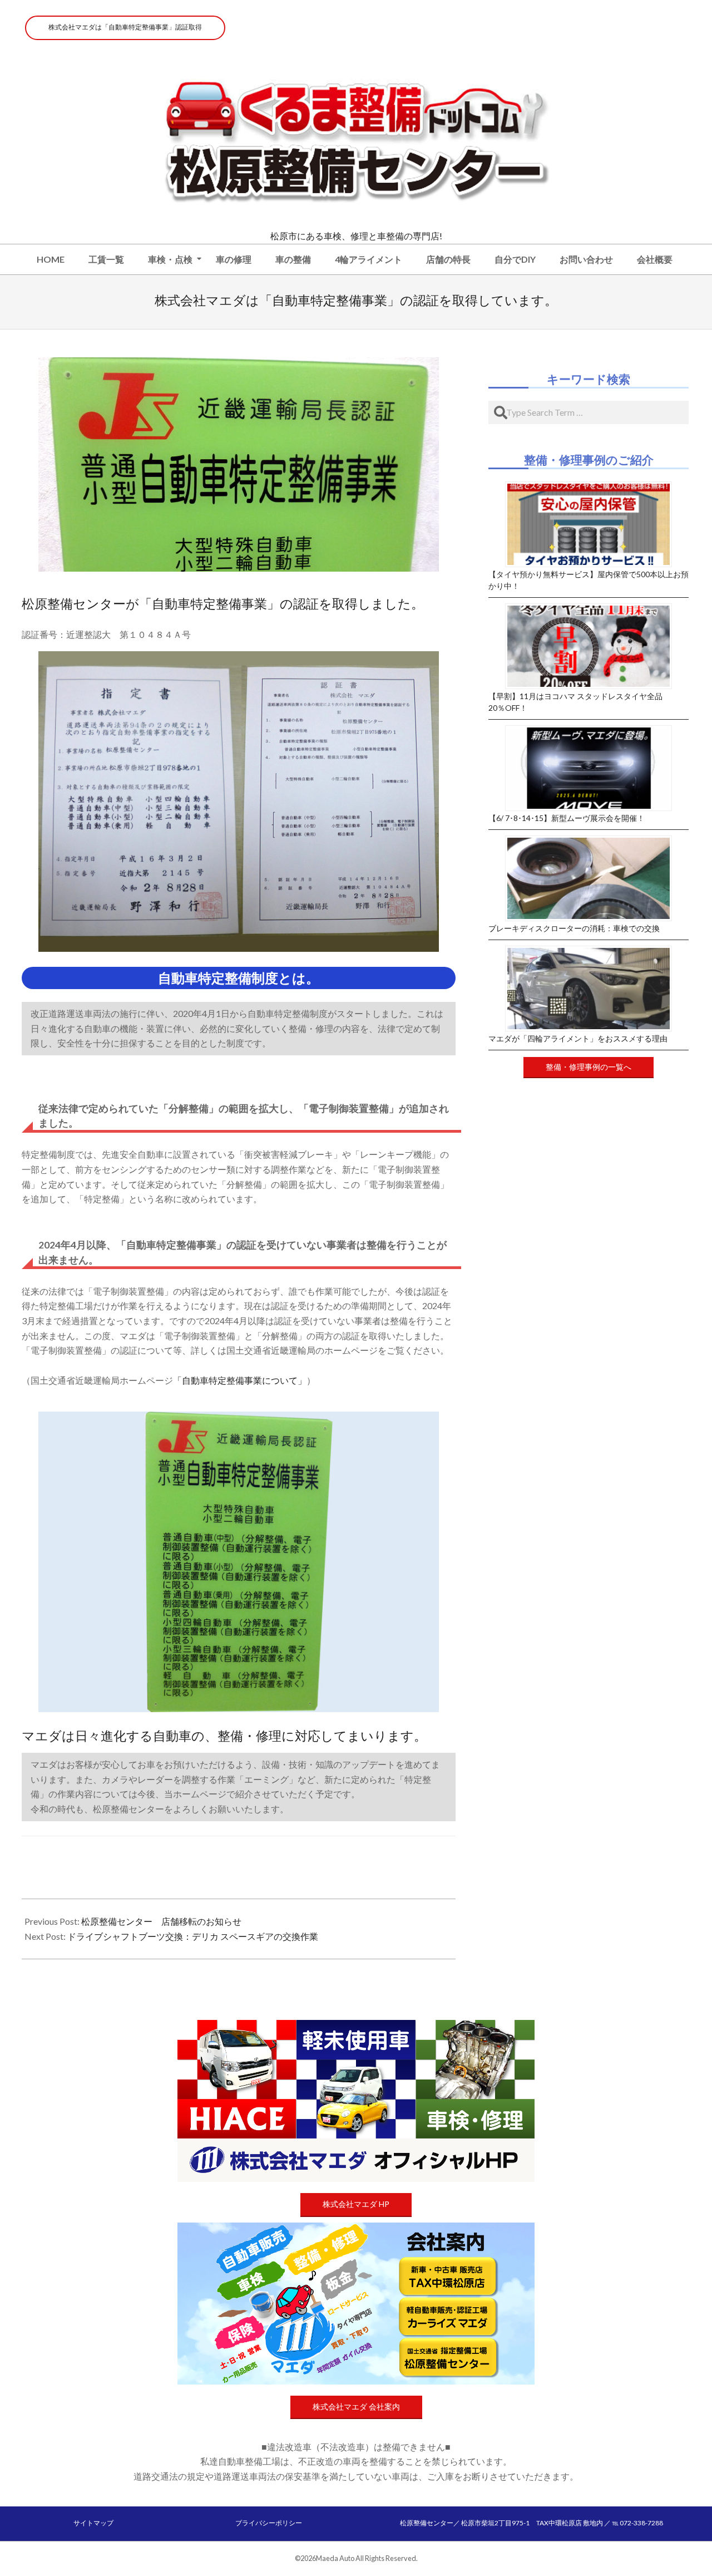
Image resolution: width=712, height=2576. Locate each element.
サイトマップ (93, 2523)
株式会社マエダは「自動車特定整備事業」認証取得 (125, 27)
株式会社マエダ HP (356, 2204)
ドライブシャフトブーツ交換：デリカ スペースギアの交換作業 (193, 1936)
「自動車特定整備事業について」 (240, 1380)
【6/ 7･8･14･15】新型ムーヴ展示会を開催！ (567, 818)
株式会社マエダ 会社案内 (356, 2407)
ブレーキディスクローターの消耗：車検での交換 (574, 928)
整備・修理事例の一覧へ (589, 1067)
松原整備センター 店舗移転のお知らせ (161, 1921)
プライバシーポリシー (269, 2523)
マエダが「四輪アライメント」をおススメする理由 (578, 1038)
